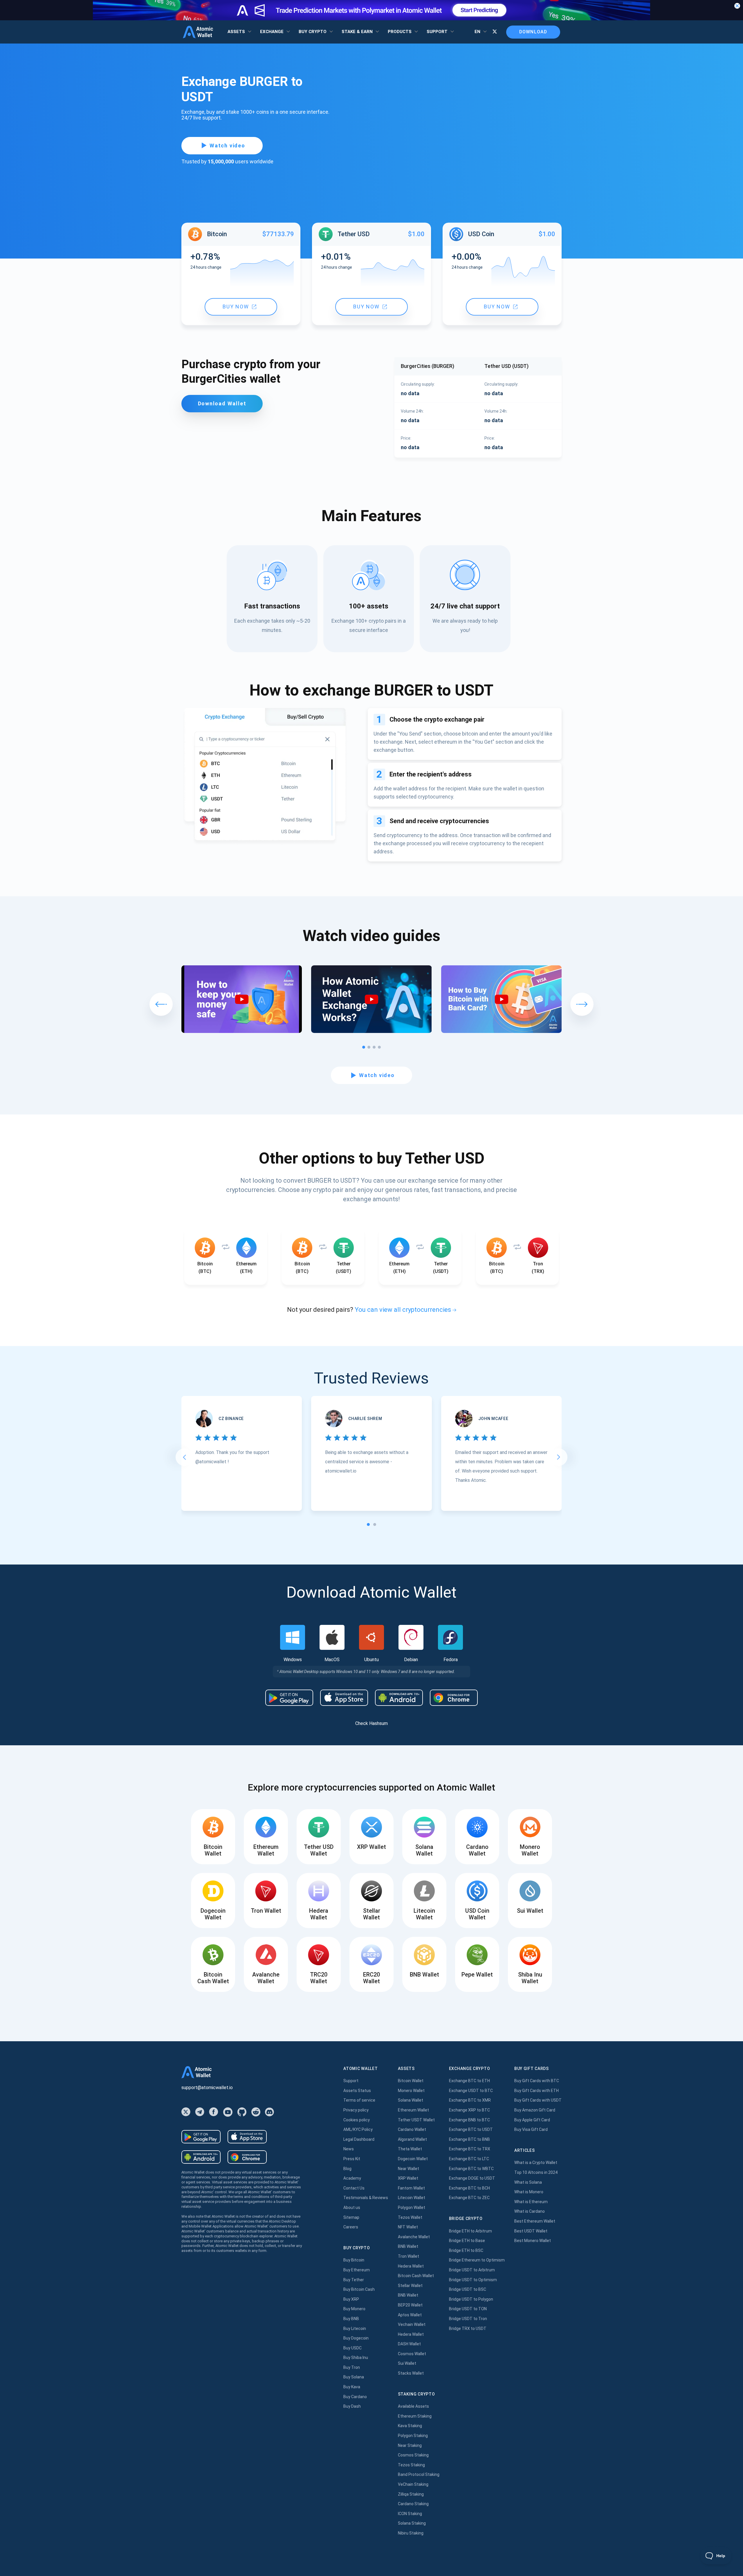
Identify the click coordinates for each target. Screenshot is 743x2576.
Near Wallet (409, 2169)
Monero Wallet (411, 2091)
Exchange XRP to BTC (469, 2110)
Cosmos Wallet (412, 2354)
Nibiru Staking (411, 2533)
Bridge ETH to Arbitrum (470, 2231)
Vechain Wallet (412, 2324)
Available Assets (413, 2406)
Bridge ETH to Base (467, 2241)
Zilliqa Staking (411, 2494)
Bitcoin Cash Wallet (416, 2276)
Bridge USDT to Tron (468, 2319)
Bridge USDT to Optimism (473, 2280)
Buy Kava (352, 2387)
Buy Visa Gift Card (531, 2129)
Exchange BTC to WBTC (471, 2169)
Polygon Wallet (412, 2208)
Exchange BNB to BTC (469, 2120)
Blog (347, 2169)
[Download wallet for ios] (344, 1698)
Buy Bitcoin (354, 2260)
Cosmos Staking (413, 2455)
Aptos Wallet (410, 2315)
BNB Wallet (408, 2246)
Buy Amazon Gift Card (535, 2110)
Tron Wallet (409, 2256)
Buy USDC (352, 2348)
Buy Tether (354, 2280)
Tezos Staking (411, 2465)
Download (533, 32)
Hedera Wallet (411, 2266)
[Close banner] (737, 6)
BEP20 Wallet (410, 2305)
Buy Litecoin (355, 2328)
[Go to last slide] (184, 1457)
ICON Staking (410, 2514)
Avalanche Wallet (414, 2237)
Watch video (227, 146)
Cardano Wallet (412, 2129)
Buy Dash (352, 2406)
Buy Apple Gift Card (532, 2120)
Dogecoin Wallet (413, 2159)
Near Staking (410, 2445)
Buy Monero (354, 2309)
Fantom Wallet (411, 2188)
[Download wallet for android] (289, 1698)
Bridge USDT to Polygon (471, 2299)
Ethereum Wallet (413, 2110)
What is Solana (528, 2182)
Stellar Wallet (410, 2286)
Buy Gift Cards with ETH (536, 2091)
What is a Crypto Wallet (536, 2163)
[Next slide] (559, 1457)
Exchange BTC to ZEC (469, 2198)
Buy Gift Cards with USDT (538, 2100)
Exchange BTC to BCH (469, 2188)
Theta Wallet (410, 2149)
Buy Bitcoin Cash (359, 2289)
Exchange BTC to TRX (470, 2149)
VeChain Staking (413, 2484)
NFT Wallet (408, 2227)
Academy (352, 2178)
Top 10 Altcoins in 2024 (536, 2172)
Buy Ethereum (357, 2270)
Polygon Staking (413, 2436)
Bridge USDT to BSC (468, 2289)
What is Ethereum (531, 2202)
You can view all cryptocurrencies (403, 1310)
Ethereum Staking (415, 2416)
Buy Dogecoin (356, 2338)
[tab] (368, 1524)
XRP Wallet (408, 2178)
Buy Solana (354, 2377)
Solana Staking (412, 2523)
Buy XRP (351, 2299)
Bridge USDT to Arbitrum (472, 2270)
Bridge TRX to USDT (468, 2328)
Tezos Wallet (410, 2217)
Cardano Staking (413, 2504)
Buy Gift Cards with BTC (537, 2081)
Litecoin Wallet (412, 2198)
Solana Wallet (411, 2100)
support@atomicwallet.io (207, 2088)
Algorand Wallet (412, 2139)
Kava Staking (410, 2426)
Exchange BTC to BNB (469, 2139)
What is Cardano (530, 2211)
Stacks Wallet (411, 2373)
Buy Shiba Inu (356, 2358)
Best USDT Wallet (531, 2231)
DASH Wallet (409, 2344)
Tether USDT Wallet (416, 2120)
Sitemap (351, 2217)
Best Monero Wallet (533, 2241)
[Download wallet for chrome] (454, 1698)
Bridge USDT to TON (468, 2309)
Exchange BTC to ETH (469, 2081)
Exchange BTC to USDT (471, 2129)
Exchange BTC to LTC (469, 2159)
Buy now (236, 307)
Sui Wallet (407, 2363)
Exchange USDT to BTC (471, 2091)
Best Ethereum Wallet (535, 2221)
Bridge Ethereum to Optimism (477, 2260)
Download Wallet (222, 403)
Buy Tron (352, 2367)
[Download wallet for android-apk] (399, 1698)
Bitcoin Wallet (411, 2081)
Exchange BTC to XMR (470, 2100)
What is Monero (529, 2192)
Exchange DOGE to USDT (472, 2178)
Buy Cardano (355, 2397)
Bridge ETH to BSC (466, 2250)
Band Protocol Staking (419, 2474)
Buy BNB (351, 2319)
